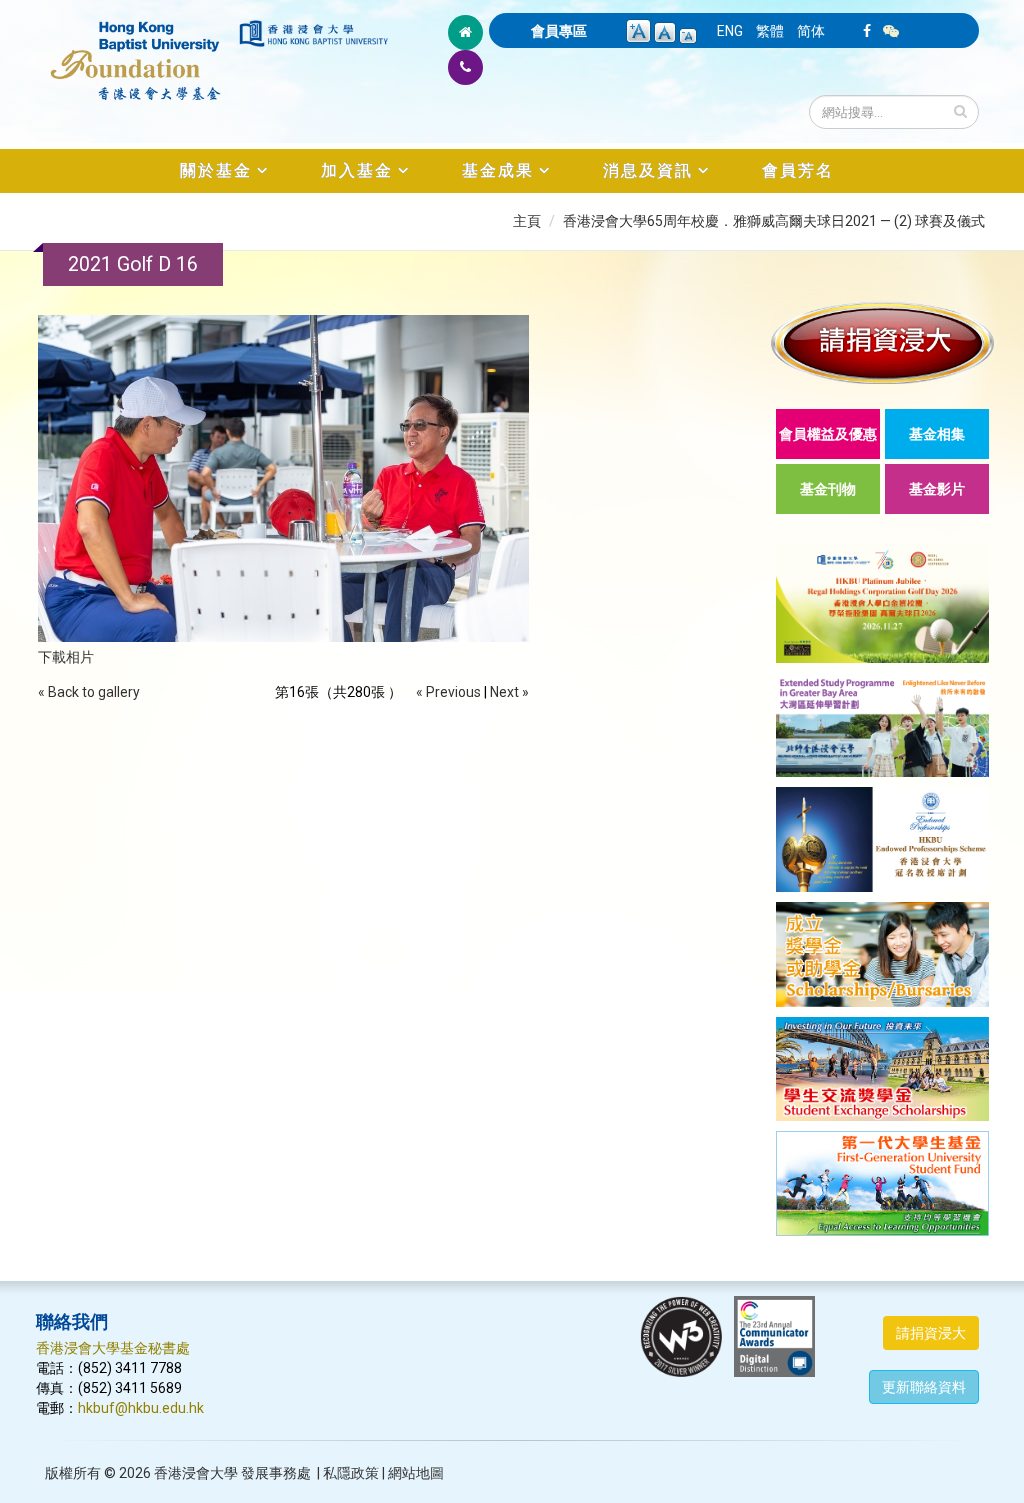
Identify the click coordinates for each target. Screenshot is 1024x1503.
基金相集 (937, 434)
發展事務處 (276, 1473)
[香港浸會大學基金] (136, 50)
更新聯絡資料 (924, 1387)
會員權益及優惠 (828, 434)
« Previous (448, 692)
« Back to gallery (89, 692)
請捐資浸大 (931, 1333)
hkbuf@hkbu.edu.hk (141, 1408)
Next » (509, 692)
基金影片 (937, 489)
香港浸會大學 (196, 1473)
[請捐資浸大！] (882, 342)
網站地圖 (416, 1473)
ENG (730, 31)
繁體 (770, 31)
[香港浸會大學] (313, 33)
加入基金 (357, 170)
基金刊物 (828, 489)
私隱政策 (351, 1473)
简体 (811, 31)
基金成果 (498, 170)
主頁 (527, 221)
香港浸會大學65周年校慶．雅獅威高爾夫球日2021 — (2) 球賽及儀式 (774, 221)
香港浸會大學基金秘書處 (113, 1348)
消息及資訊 (648, 170)
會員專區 (559, 31)
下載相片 (66, 657)
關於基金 (216, 170)
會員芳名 (798, 170)
